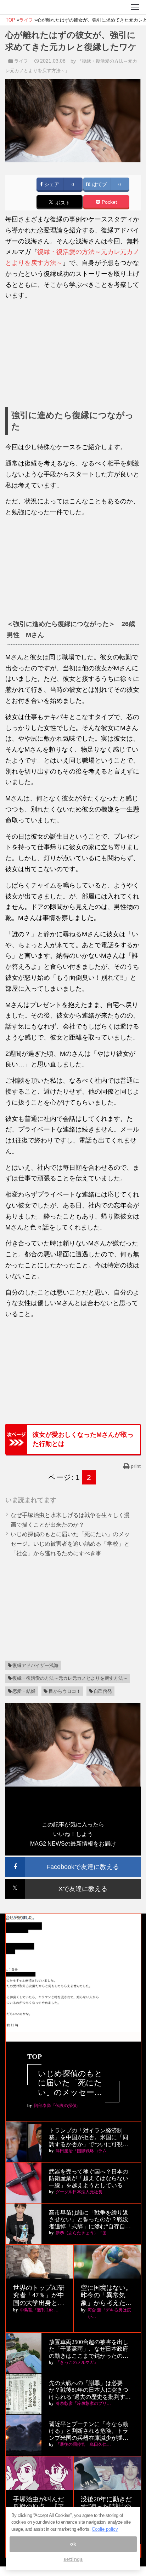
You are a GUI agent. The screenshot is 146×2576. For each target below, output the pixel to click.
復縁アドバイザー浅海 (35, 1665)
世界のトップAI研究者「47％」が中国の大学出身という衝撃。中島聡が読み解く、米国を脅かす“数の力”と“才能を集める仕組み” (39, 2296)
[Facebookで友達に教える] (73, 1860)
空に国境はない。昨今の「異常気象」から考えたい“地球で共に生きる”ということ (106, 2296)
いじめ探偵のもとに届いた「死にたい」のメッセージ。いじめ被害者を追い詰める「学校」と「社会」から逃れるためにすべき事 (70, 1544)
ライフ (21, 61)
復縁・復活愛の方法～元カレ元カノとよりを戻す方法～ (70, 1678)
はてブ (99, 184)
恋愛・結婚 (24, 1691)
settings (73, 2559)
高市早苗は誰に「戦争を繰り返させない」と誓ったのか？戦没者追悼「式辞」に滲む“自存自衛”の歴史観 (89, 2220)
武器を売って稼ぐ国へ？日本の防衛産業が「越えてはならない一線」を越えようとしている (89, 2178)
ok (73, 2544)
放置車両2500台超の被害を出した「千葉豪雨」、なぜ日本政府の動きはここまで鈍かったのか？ (89, 2349)
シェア (51, 184)
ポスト (62, 203)
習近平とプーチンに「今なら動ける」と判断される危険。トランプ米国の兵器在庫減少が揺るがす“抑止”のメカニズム (89, 2431)
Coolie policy (105, 2529)
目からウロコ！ (65, 1691)
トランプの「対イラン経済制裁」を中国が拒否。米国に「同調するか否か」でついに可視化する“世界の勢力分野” (89, 2138)
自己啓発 (103, 1691)
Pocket (109, 202)
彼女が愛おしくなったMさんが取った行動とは (83, 1439)
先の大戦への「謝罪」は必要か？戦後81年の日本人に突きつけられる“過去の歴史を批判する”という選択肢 (89, 2390)
